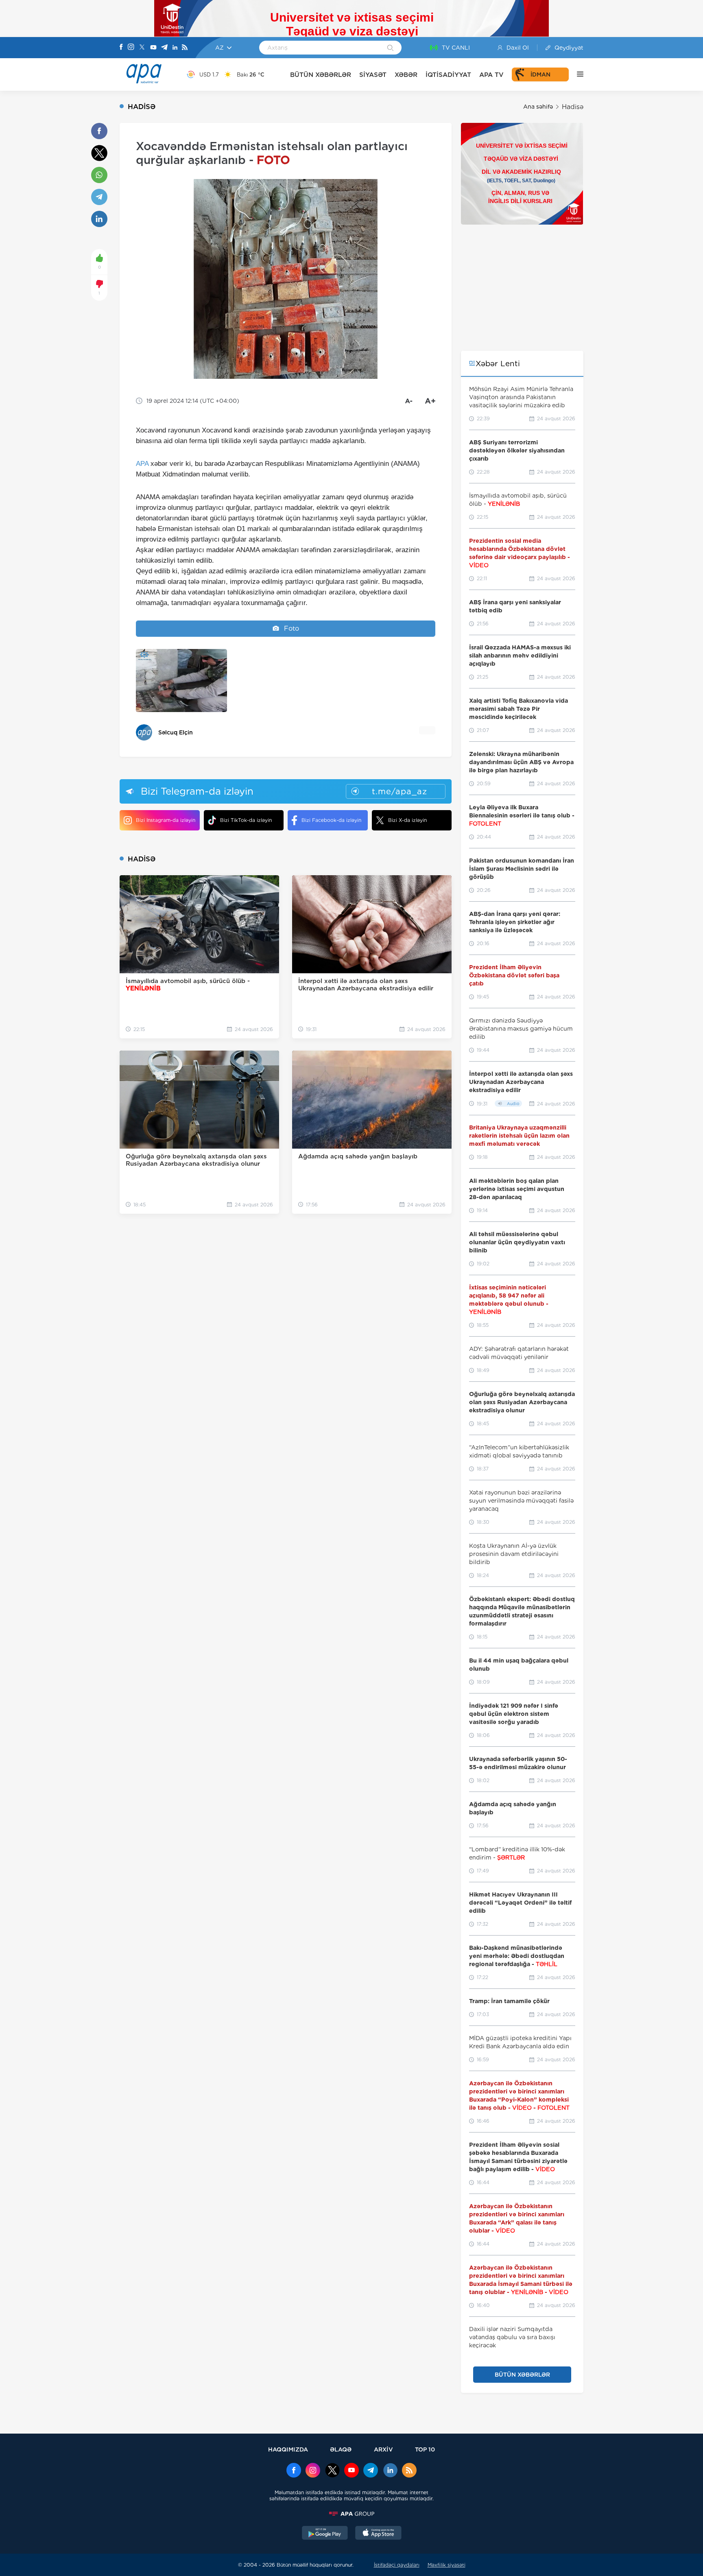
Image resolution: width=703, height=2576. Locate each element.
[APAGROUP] (351, 2514)
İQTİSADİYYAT (448, 75)
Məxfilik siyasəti (446, 2565)
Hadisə (573, 107)
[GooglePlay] (325, 2534)
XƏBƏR (406, 75)
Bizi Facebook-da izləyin (331, 820)
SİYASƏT (373, 75)
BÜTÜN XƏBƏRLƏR (321, 75)
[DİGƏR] (576, 74)
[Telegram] (164, 48)
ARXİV (383, 2449)
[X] (142, 48)
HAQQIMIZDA (288, 2449)
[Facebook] (121, 48)
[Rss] (185, 48)
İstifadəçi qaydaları (397, 2565)
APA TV (491, 75)
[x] (332, 2471)
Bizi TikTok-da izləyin (246, 820)
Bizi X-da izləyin (407, 820)
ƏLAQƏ (341, 2449)
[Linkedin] (175, 48)
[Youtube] (153, 48)
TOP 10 (425, 2449)
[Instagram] (131, 48)
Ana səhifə (538, 107)
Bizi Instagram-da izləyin (166, 820)
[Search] (390, 48)
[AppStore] (378, 2534)
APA (142, 464)
